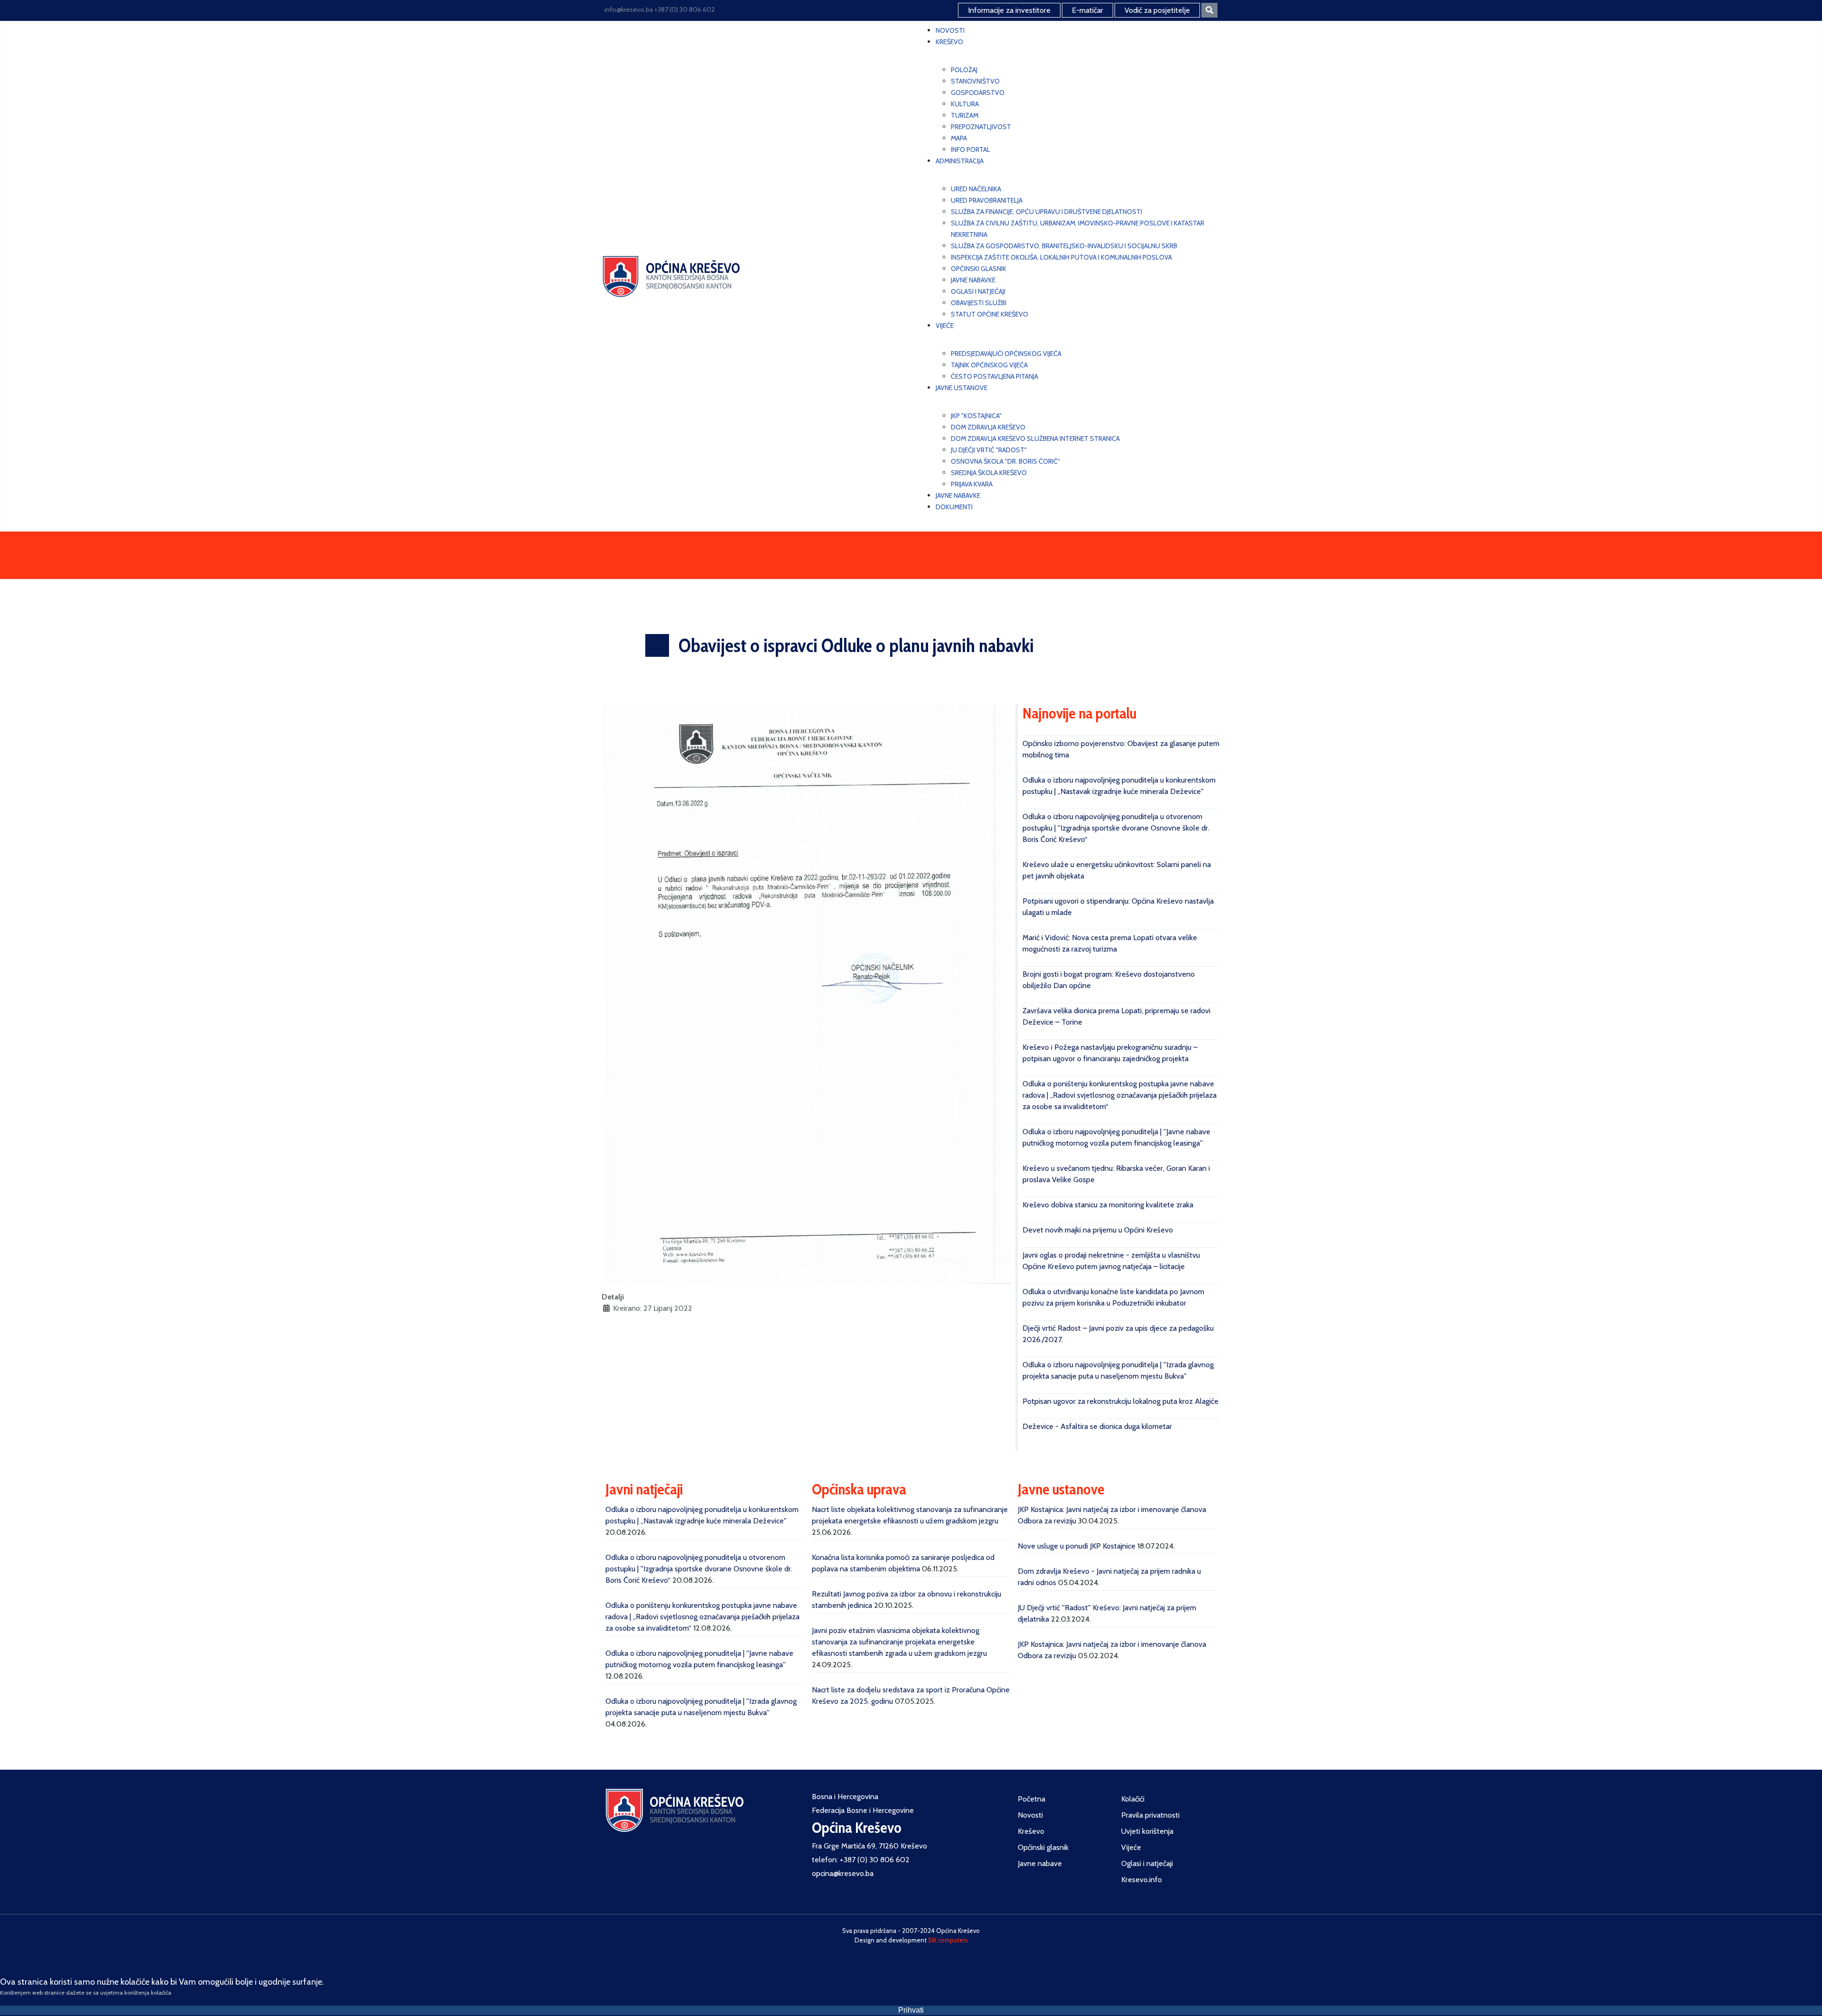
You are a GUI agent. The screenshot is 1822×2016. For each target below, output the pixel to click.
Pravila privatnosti (1150, 1815)
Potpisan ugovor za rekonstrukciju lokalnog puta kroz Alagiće (1120, 1401)
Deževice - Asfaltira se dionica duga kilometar (1097, 1426)
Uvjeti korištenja (1147, 1831)
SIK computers (948, 1940)
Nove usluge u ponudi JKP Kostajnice (1077, 1546)
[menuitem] (950, 30)
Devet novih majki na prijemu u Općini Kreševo (1098, 1230)
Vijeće (1131, 1847)
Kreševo (1031, 1831)
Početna (1032, 1799)
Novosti (1030, 1815)
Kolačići (1133, 1799)
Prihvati (911, 2010)
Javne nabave (1040, 1863)
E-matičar (1088, 10)
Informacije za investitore (1009, 10)
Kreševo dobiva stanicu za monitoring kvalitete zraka (1108, 1205)
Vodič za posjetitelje (1157, 10)
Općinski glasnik (1043, 1847)
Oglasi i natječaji (1147, 1863)
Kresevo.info (1142, 1880)
